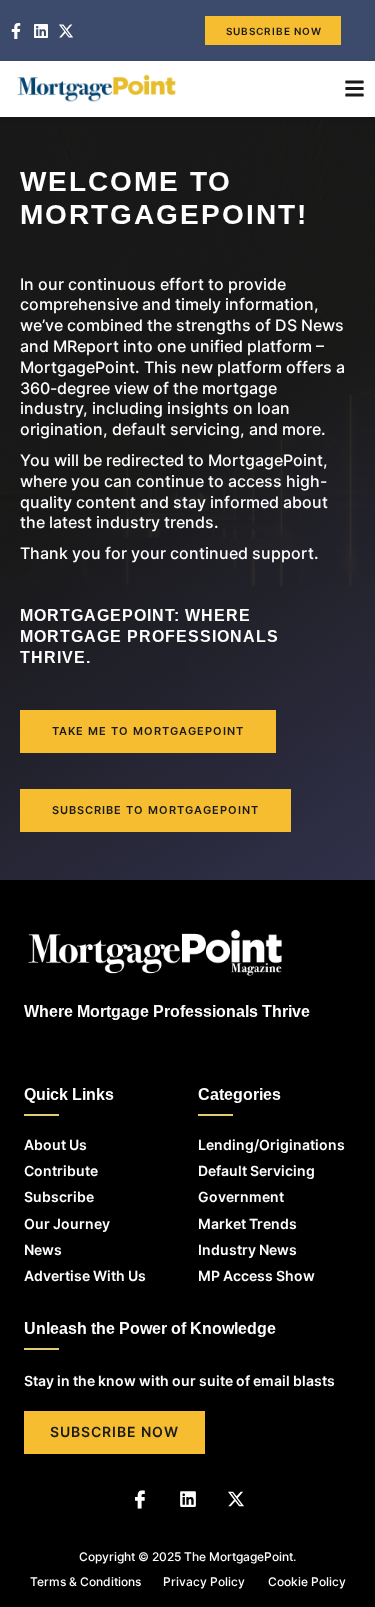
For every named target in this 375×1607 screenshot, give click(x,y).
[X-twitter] (236, 1499)
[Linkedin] (188, 1499)
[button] (355, 89)
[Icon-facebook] (140, 1499)
